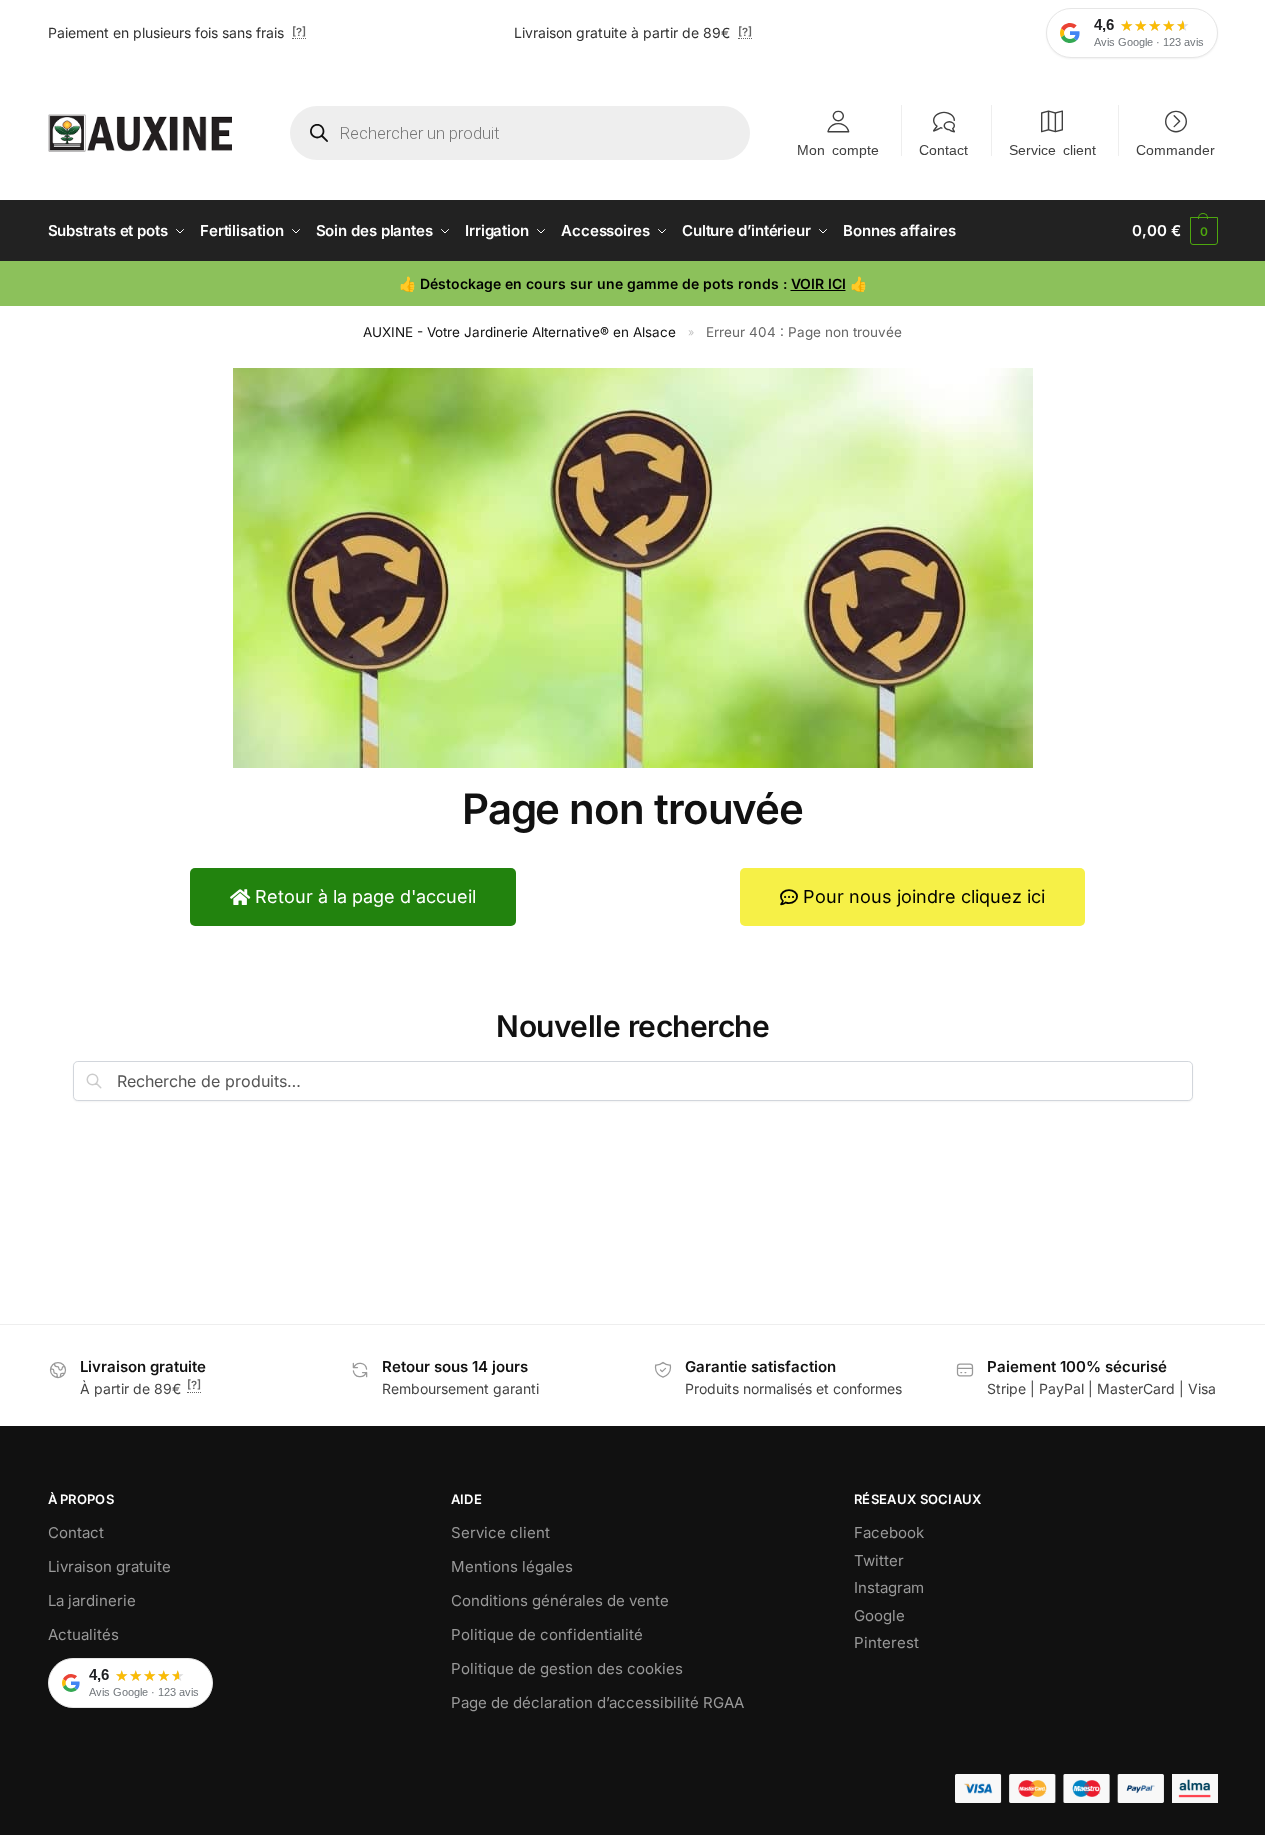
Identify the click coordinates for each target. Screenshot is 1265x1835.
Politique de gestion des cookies (567, 1668)
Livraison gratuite (109, 1566)
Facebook (889, 1532)
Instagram (889, 1587)
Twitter (879, 1560)
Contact (943, 149)
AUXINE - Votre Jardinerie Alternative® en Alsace (519, 332)
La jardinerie (92, 1600)
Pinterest (886, 1642)
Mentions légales (512, 1566)
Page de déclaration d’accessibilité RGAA (597, 1702)
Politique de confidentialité (547, 1634)
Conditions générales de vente (560, 1600)
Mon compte (838, 149)
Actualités (83, 1634)
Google (879, 1615)
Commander (1175, 149)
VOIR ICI (818, 283)
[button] (1174, 231)
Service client (1052, 149)
